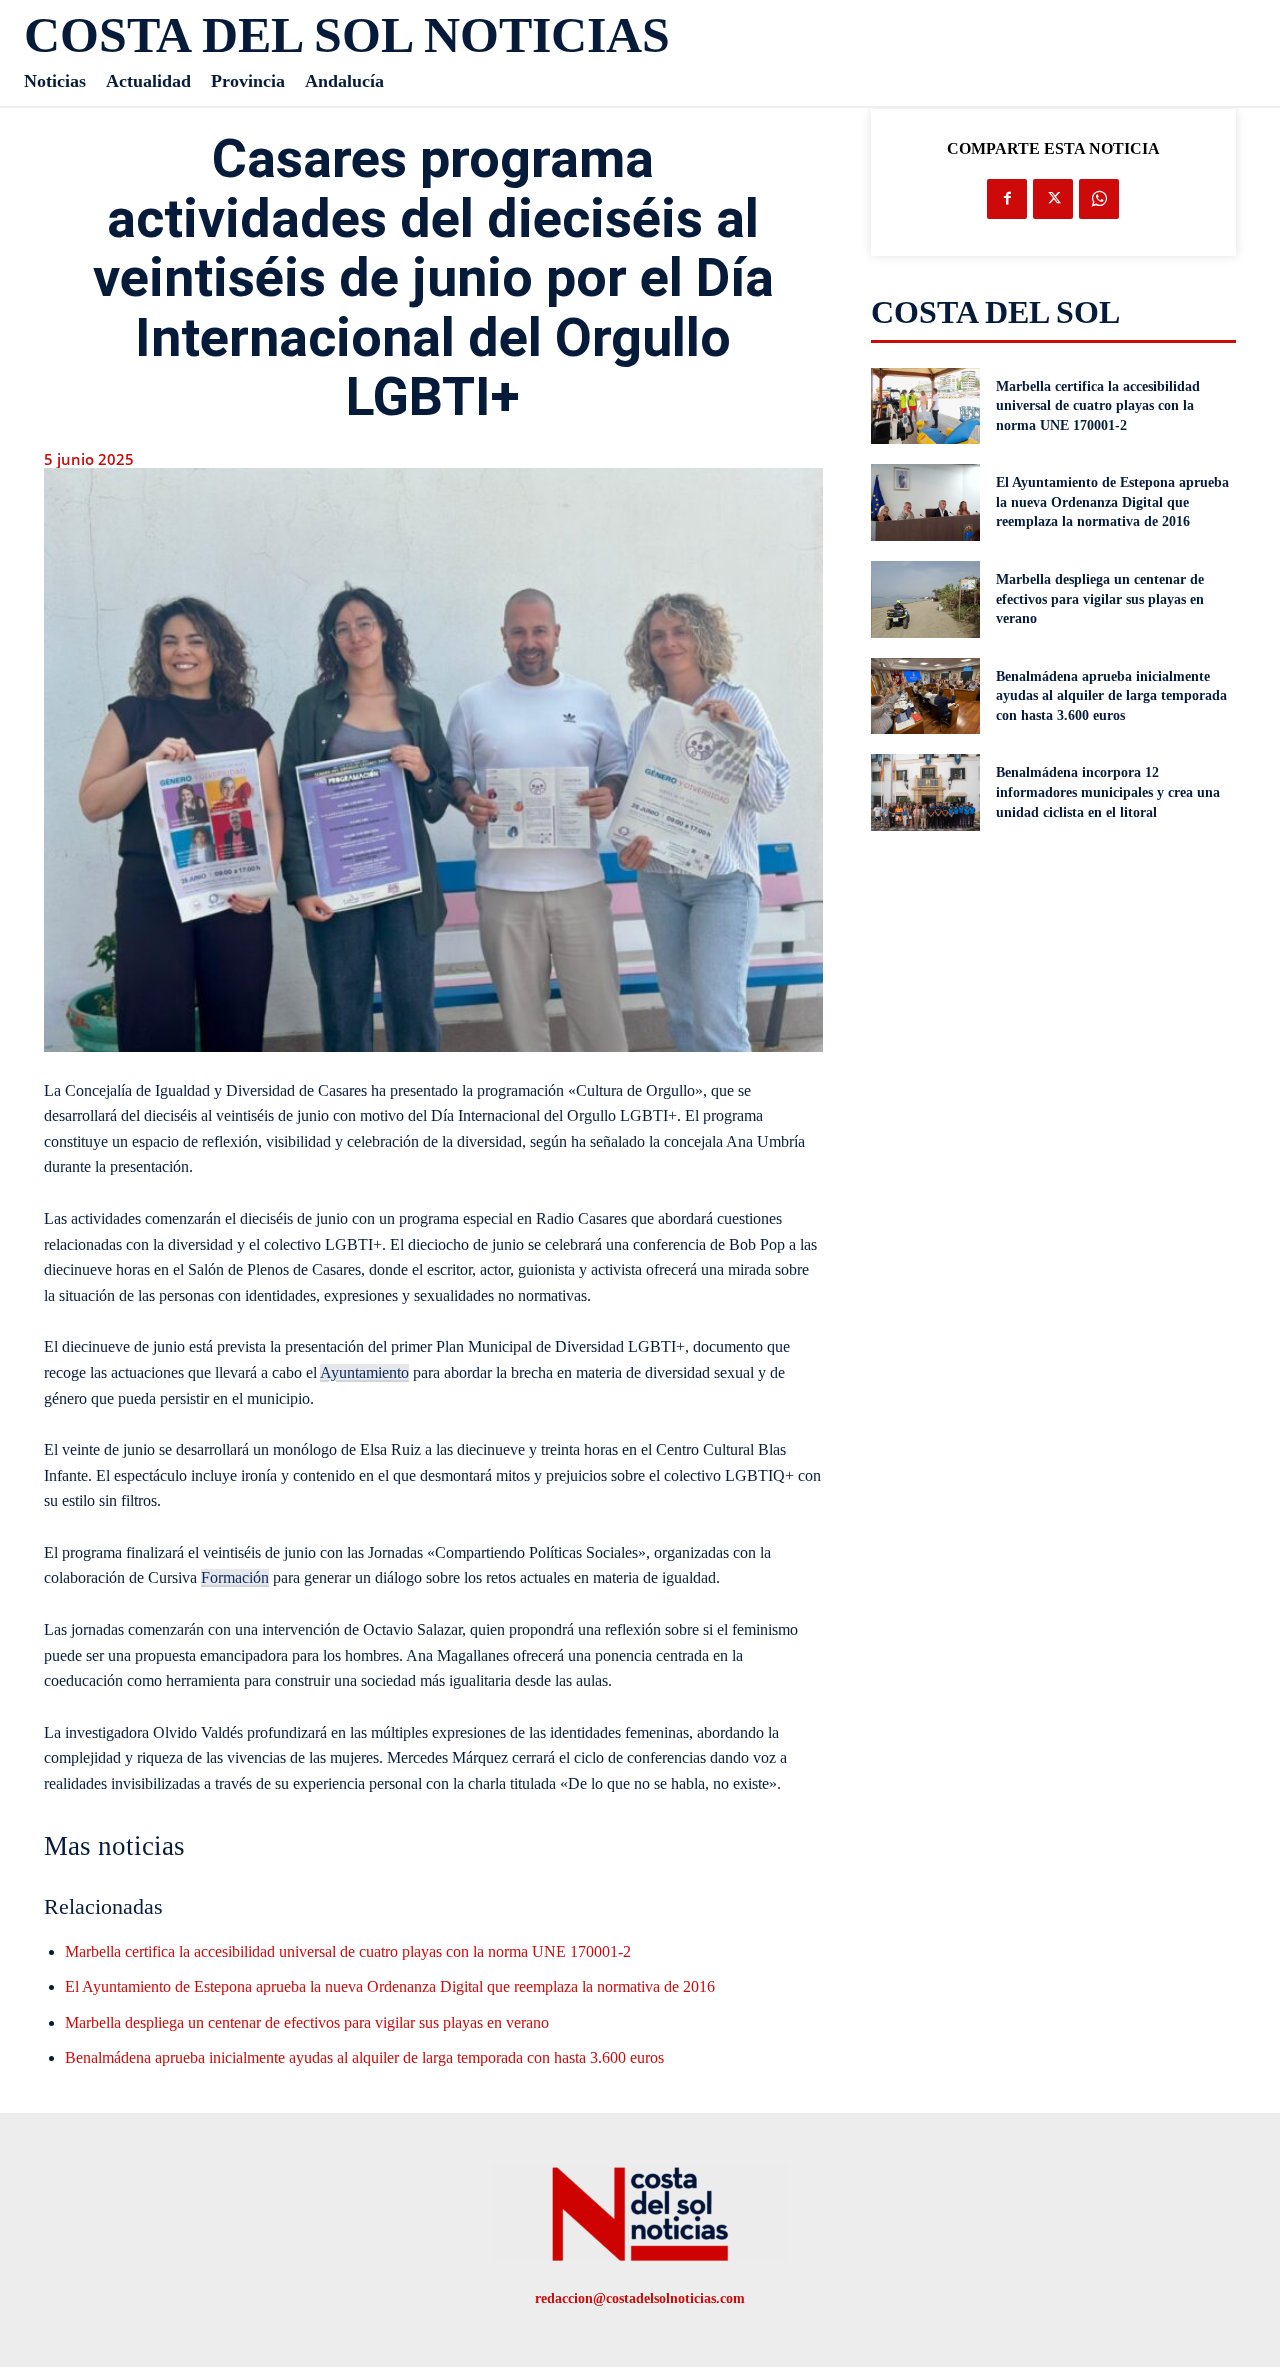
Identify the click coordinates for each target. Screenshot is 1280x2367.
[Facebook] (1007, 199)
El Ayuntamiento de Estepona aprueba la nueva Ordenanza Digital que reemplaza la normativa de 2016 (390, 1986)
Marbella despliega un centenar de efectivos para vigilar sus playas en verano (307, 2022)
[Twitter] (1053, 199)
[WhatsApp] (1099, 199)
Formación (235, 1577)
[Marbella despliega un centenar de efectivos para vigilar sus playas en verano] (926, 599)
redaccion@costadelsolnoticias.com (640, 2298)
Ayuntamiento (364, 1372)
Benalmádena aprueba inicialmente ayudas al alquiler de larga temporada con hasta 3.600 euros (364, 2057)
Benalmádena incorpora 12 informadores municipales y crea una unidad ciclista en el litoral (1108, 792)
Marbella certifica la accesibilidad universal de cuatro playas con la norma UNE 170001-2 (348, 1951)
